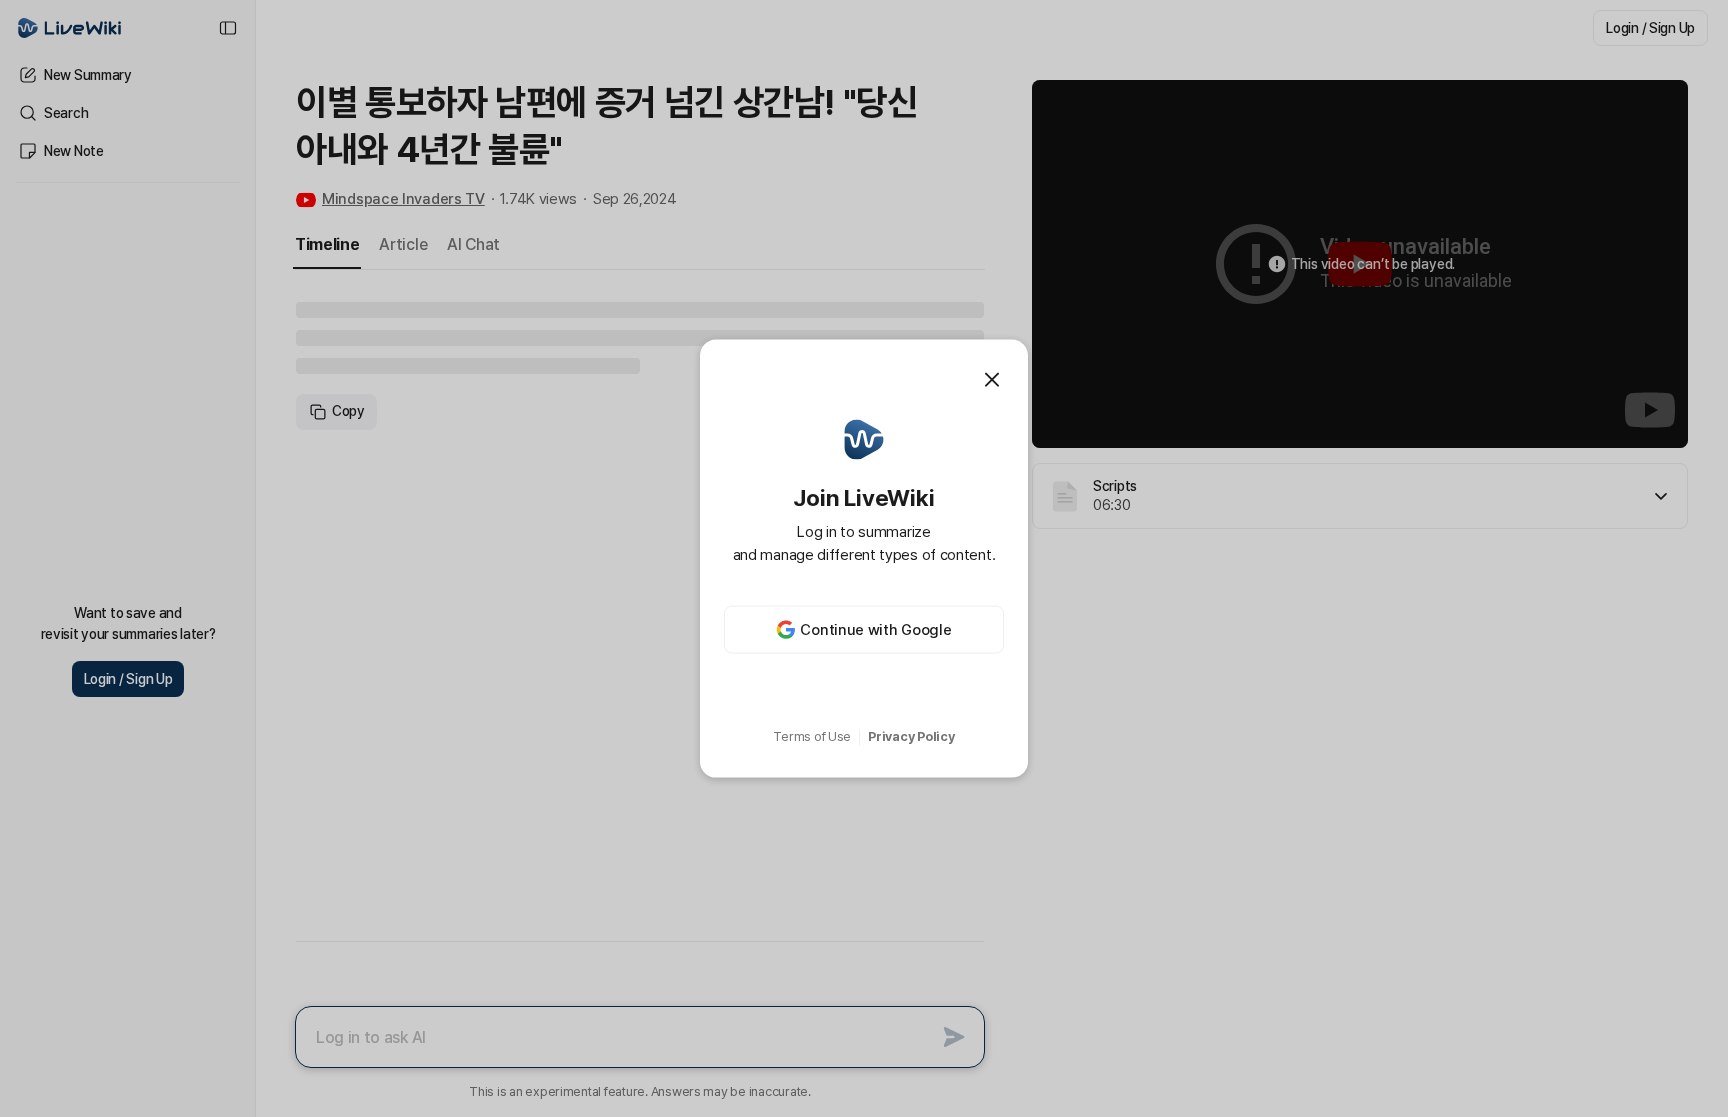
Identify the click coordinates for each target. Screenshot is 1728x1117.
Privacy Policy (911, 736)
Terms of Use (812, 736)
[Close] (992, 379)
